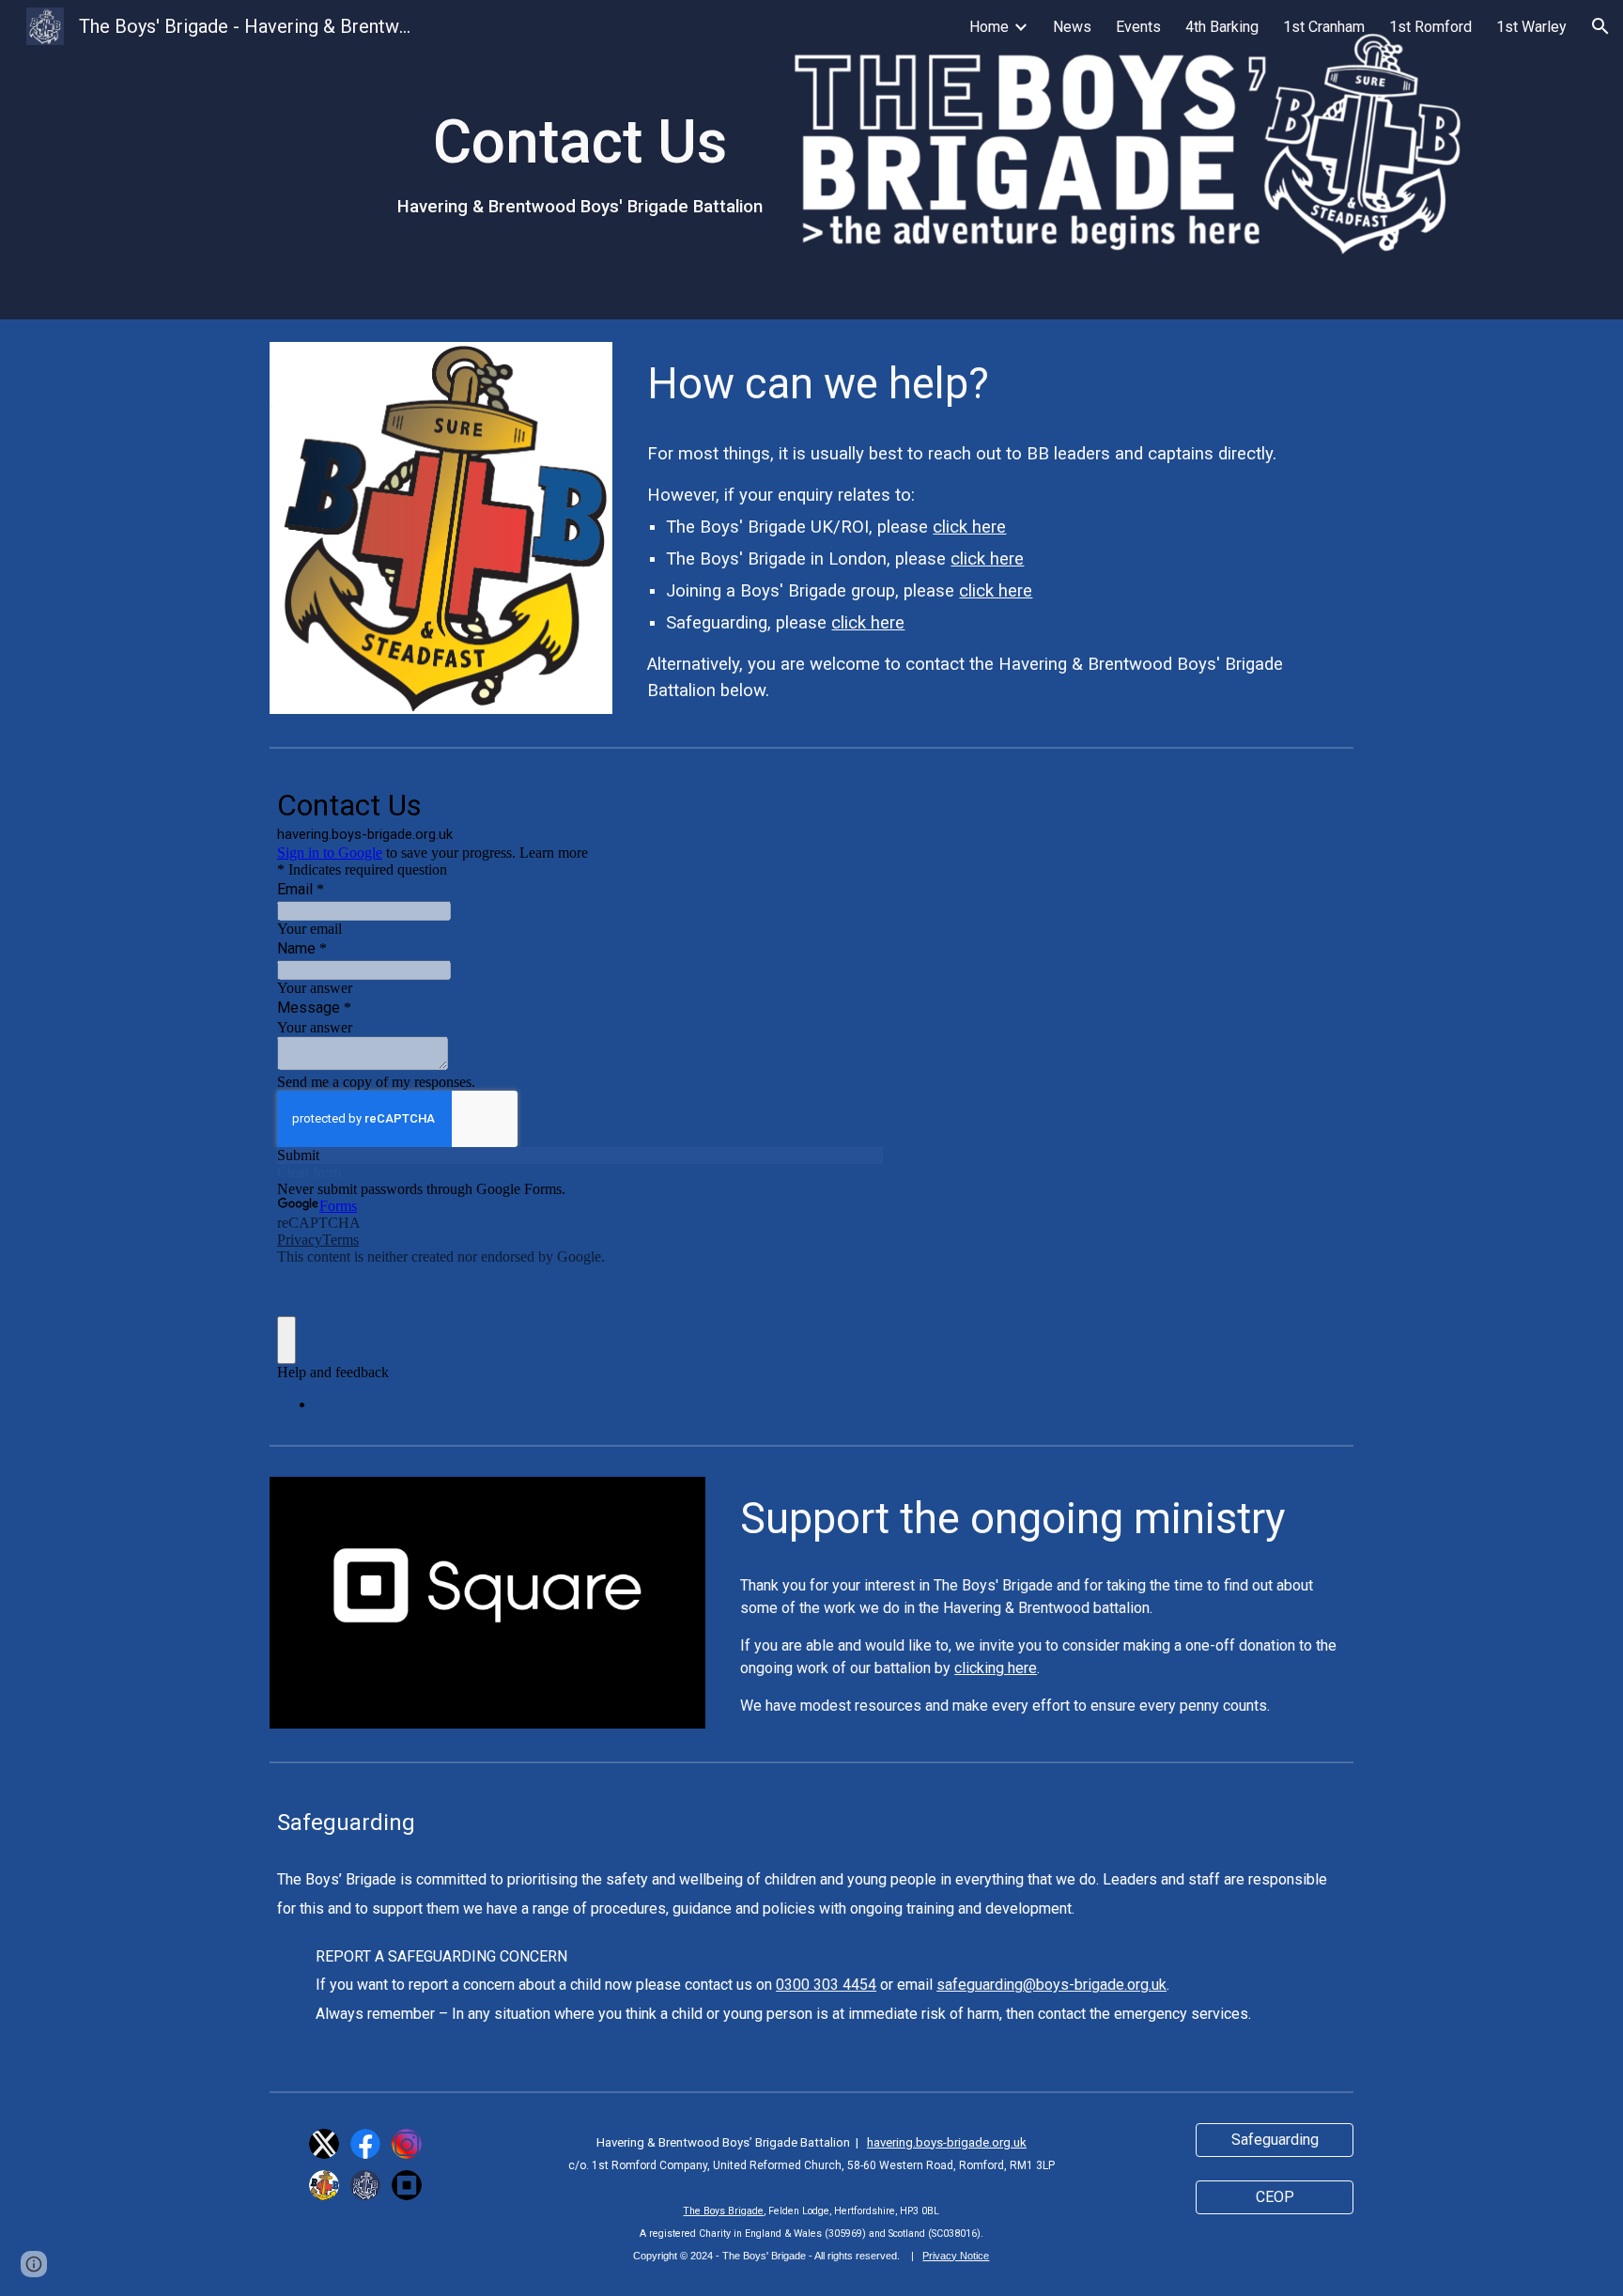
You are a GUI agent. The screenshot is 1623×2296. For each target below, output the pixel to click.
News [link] (1072, 27)
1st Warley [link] (1531, 27)
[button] (1600, 26)
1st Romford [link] (1430, 27)
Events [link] (1138, 27)
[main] (580, 160)
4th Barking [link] (1222, 27)
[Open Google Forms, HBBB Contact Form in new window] (855, 803)
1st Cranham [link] (1324, 27)
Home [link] (989, 27)
